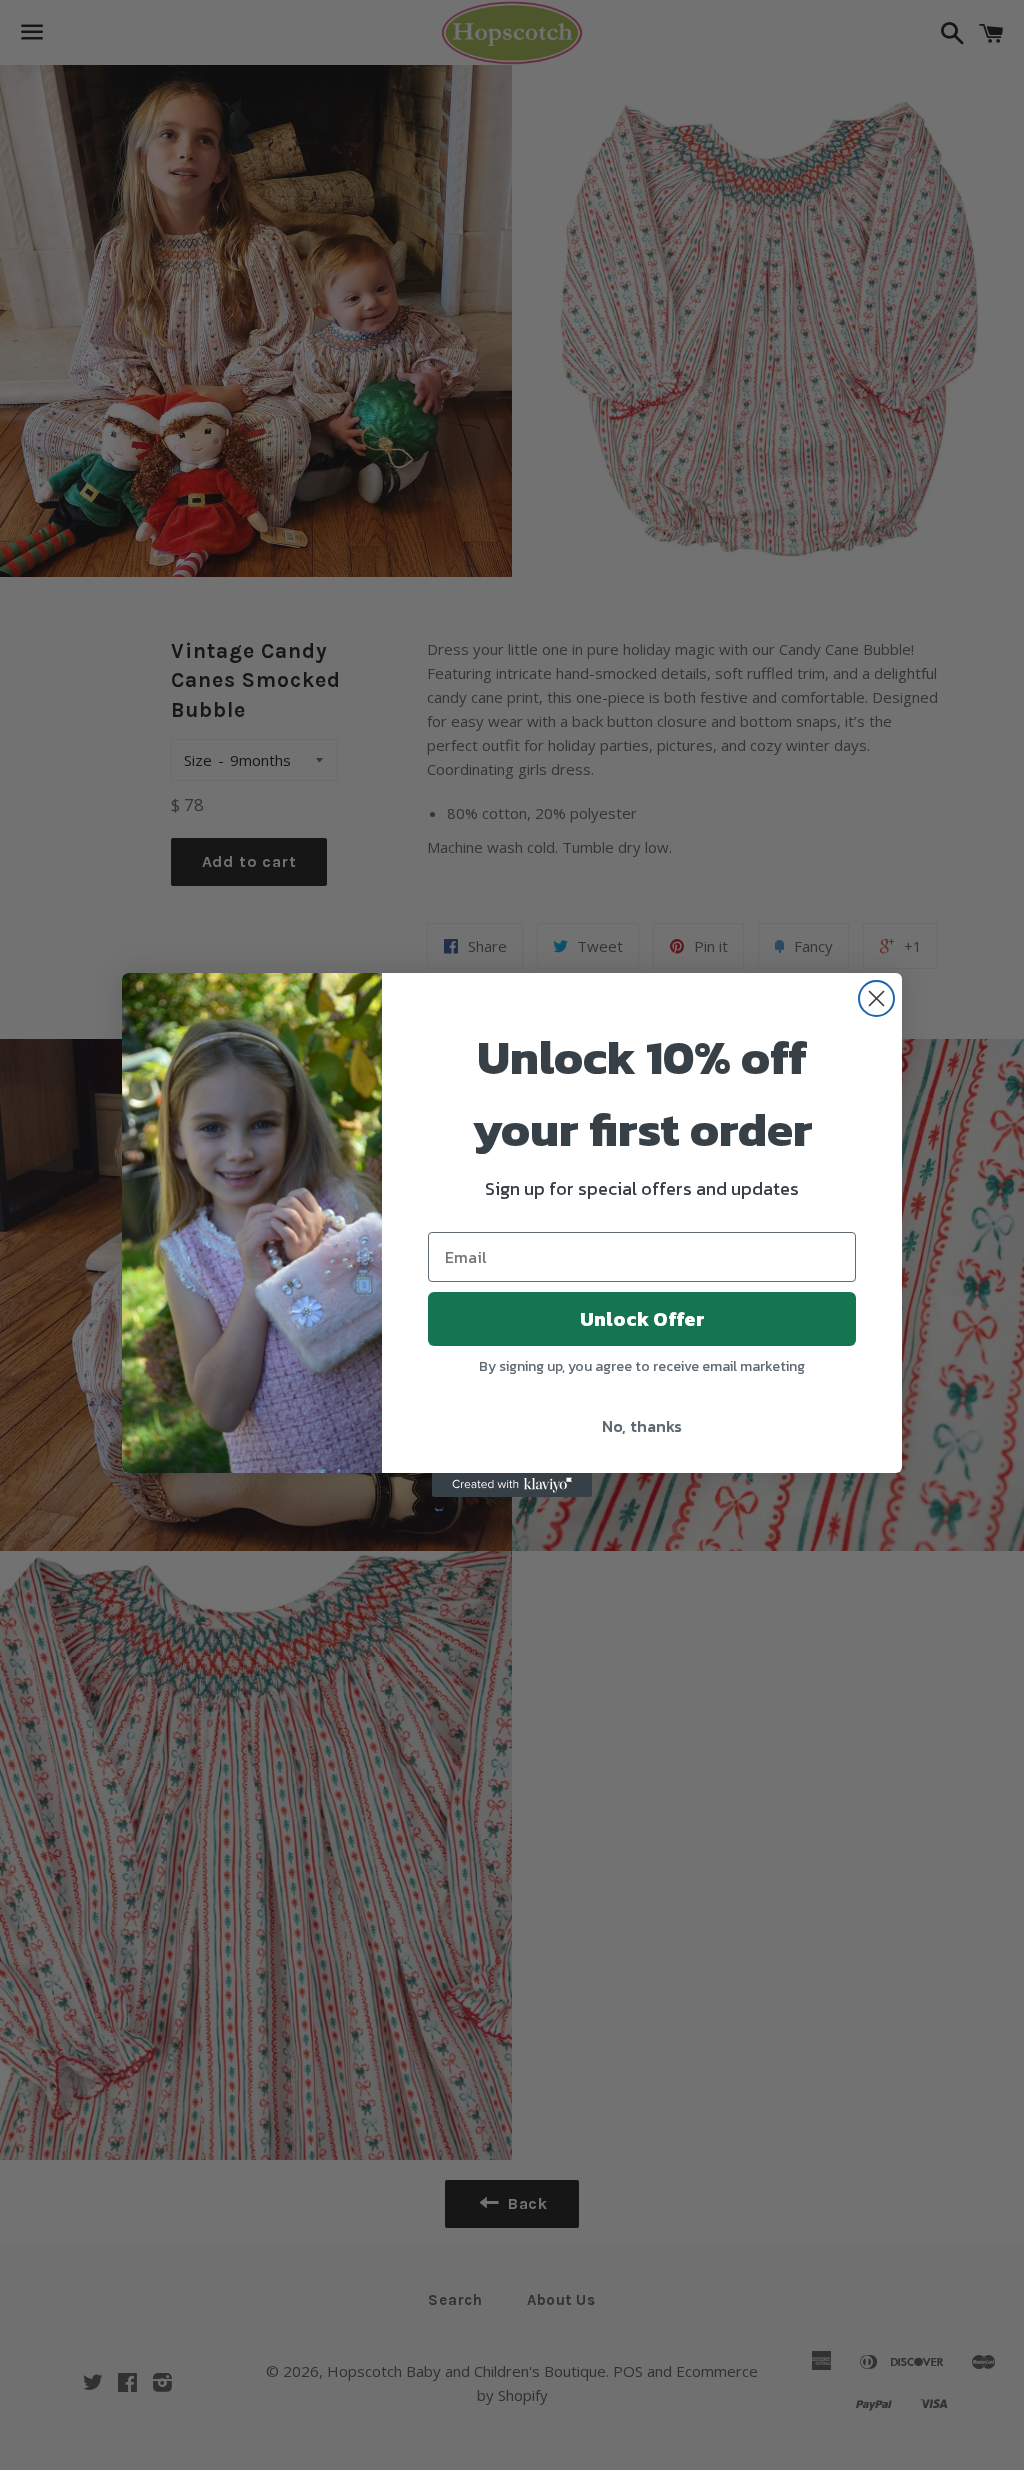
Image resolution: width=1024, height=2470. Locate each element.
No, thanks (642, 1426)
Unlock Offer (642, 1319)
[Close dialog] (876, 998)
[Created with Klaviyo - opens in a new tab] (512, 1485)
